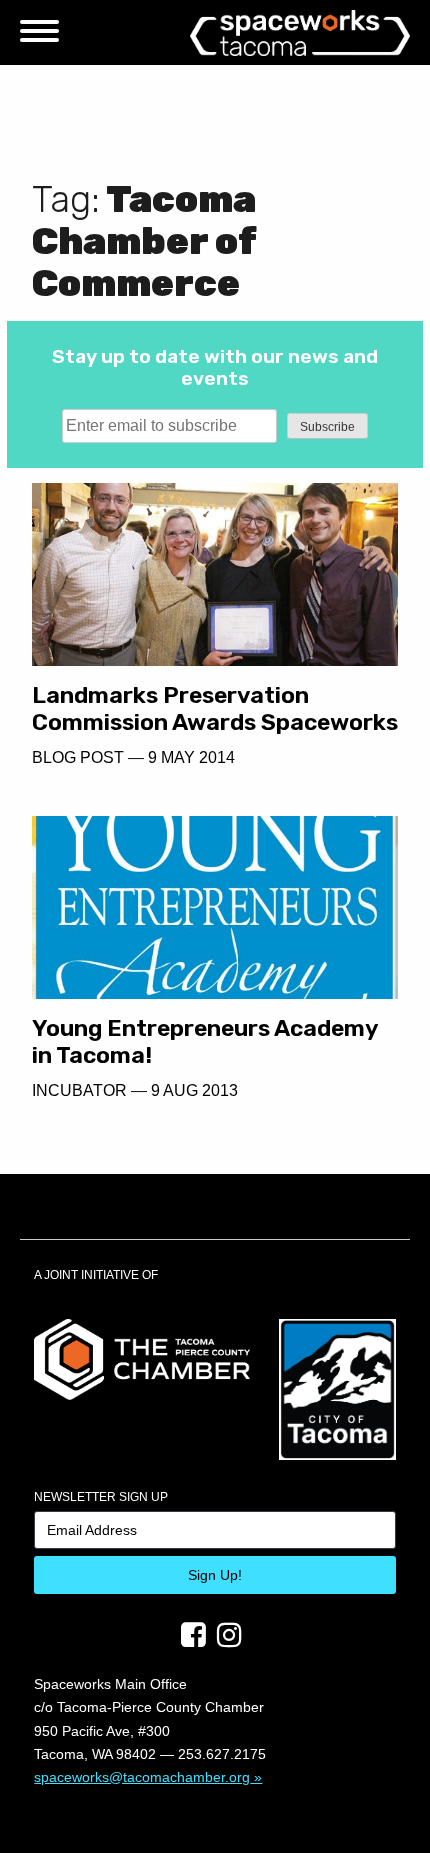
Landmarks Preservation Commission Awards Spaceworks (215, 708)
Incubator (79, 1090)
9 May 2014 (191, 757)
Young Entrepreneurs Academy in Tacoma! (205, 1041)
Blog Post (78, 757)
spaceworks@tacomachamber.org (142, 1777)
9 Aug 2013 (194, 1090)
